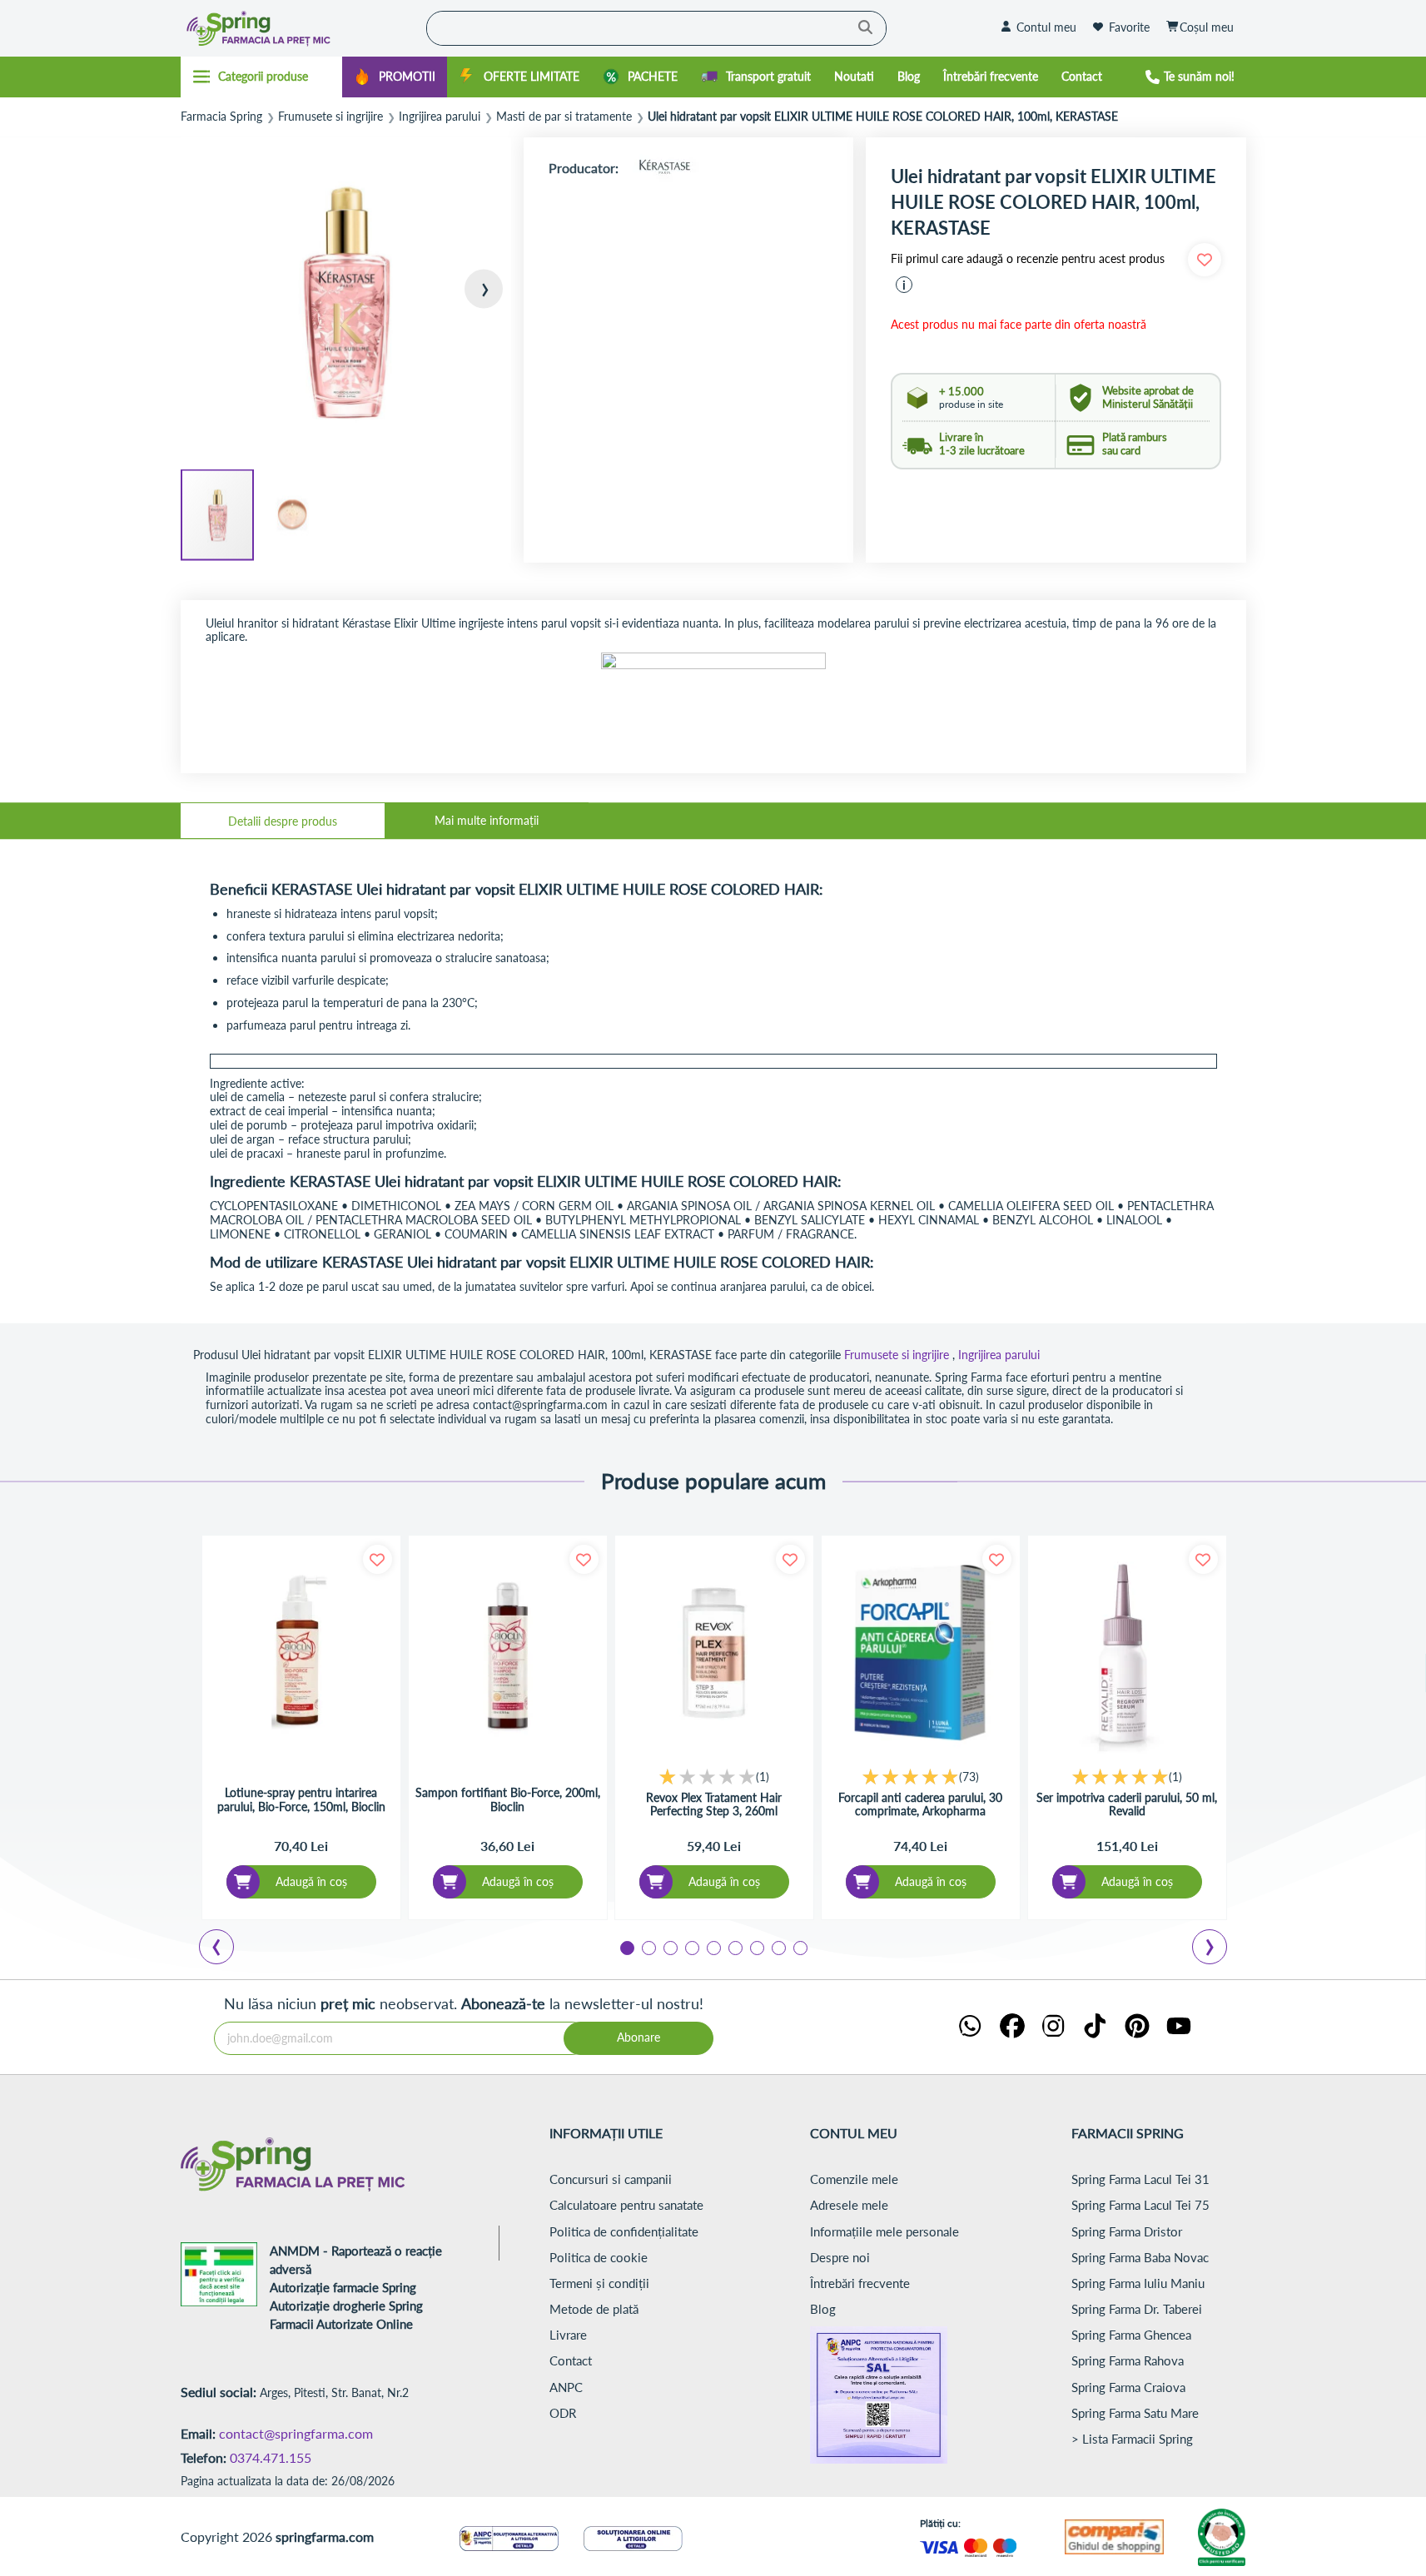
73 (969, 1777)
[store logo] (300, 28)
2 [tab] (648, 1947)
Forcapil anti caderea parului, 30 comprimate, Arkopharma (920, 1805)
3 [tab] (669, 1947)
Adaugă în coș (311, 1881)
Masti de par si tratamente (564, 117)
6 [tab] (734, 1947)
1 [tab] (626, 1947)
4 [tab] (691, 1947)
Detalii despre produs (283, 821)
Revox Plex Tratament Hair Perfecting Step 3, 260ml (714, 1805)
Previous (226, 1949)
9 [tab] (799, 1947)
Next (1213, 1949)
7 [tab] (756, 1947)
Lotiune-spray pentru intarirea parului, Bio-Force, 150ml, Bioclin (301, 1800)
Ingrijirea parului (440, 117)
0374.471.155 (271, 2457)
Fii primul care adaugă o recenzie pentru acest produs (1028, 259)
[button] (478, 303)
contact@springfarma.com (296, 2433)
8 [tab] (778, 1947)
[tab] (283, 821)
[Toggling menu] (262, 77)
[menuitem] (395, 77)
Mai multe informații (487, 820)
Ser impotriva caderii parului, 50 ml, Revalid (1127, 1805)
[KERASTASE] (664, 168)
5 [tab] (713, 1947)
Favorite (1129, 27)
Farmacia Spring (221, 117)
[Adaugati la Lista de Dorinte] (378, 1559)
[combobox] (656, 28)
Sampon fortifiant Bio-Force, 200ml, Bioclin (508, 1800)
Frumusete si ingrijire (330, 117)
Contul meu (1046, 27)
